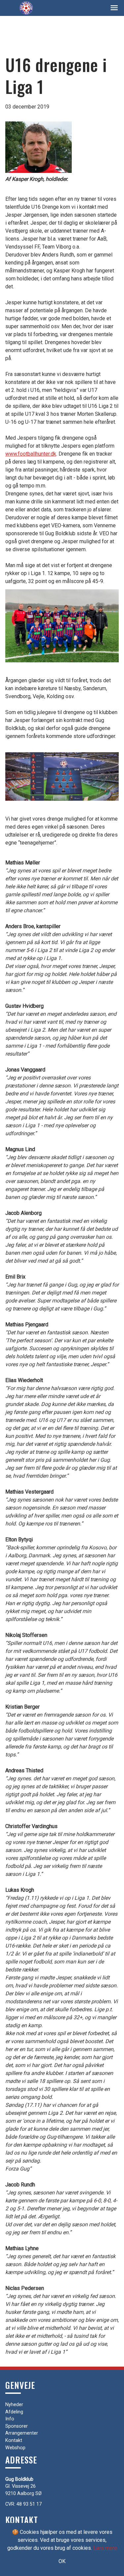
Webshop (15, 2448)
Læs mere (105, 2548)
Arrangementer (22, 2433)
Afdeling (14, 2412)
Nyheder (14, 2405)
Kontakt (14, 2440)
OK (62, 2561)
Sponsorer (17, 2426)
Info (10, 2419)
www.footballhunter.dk (31, 454)
